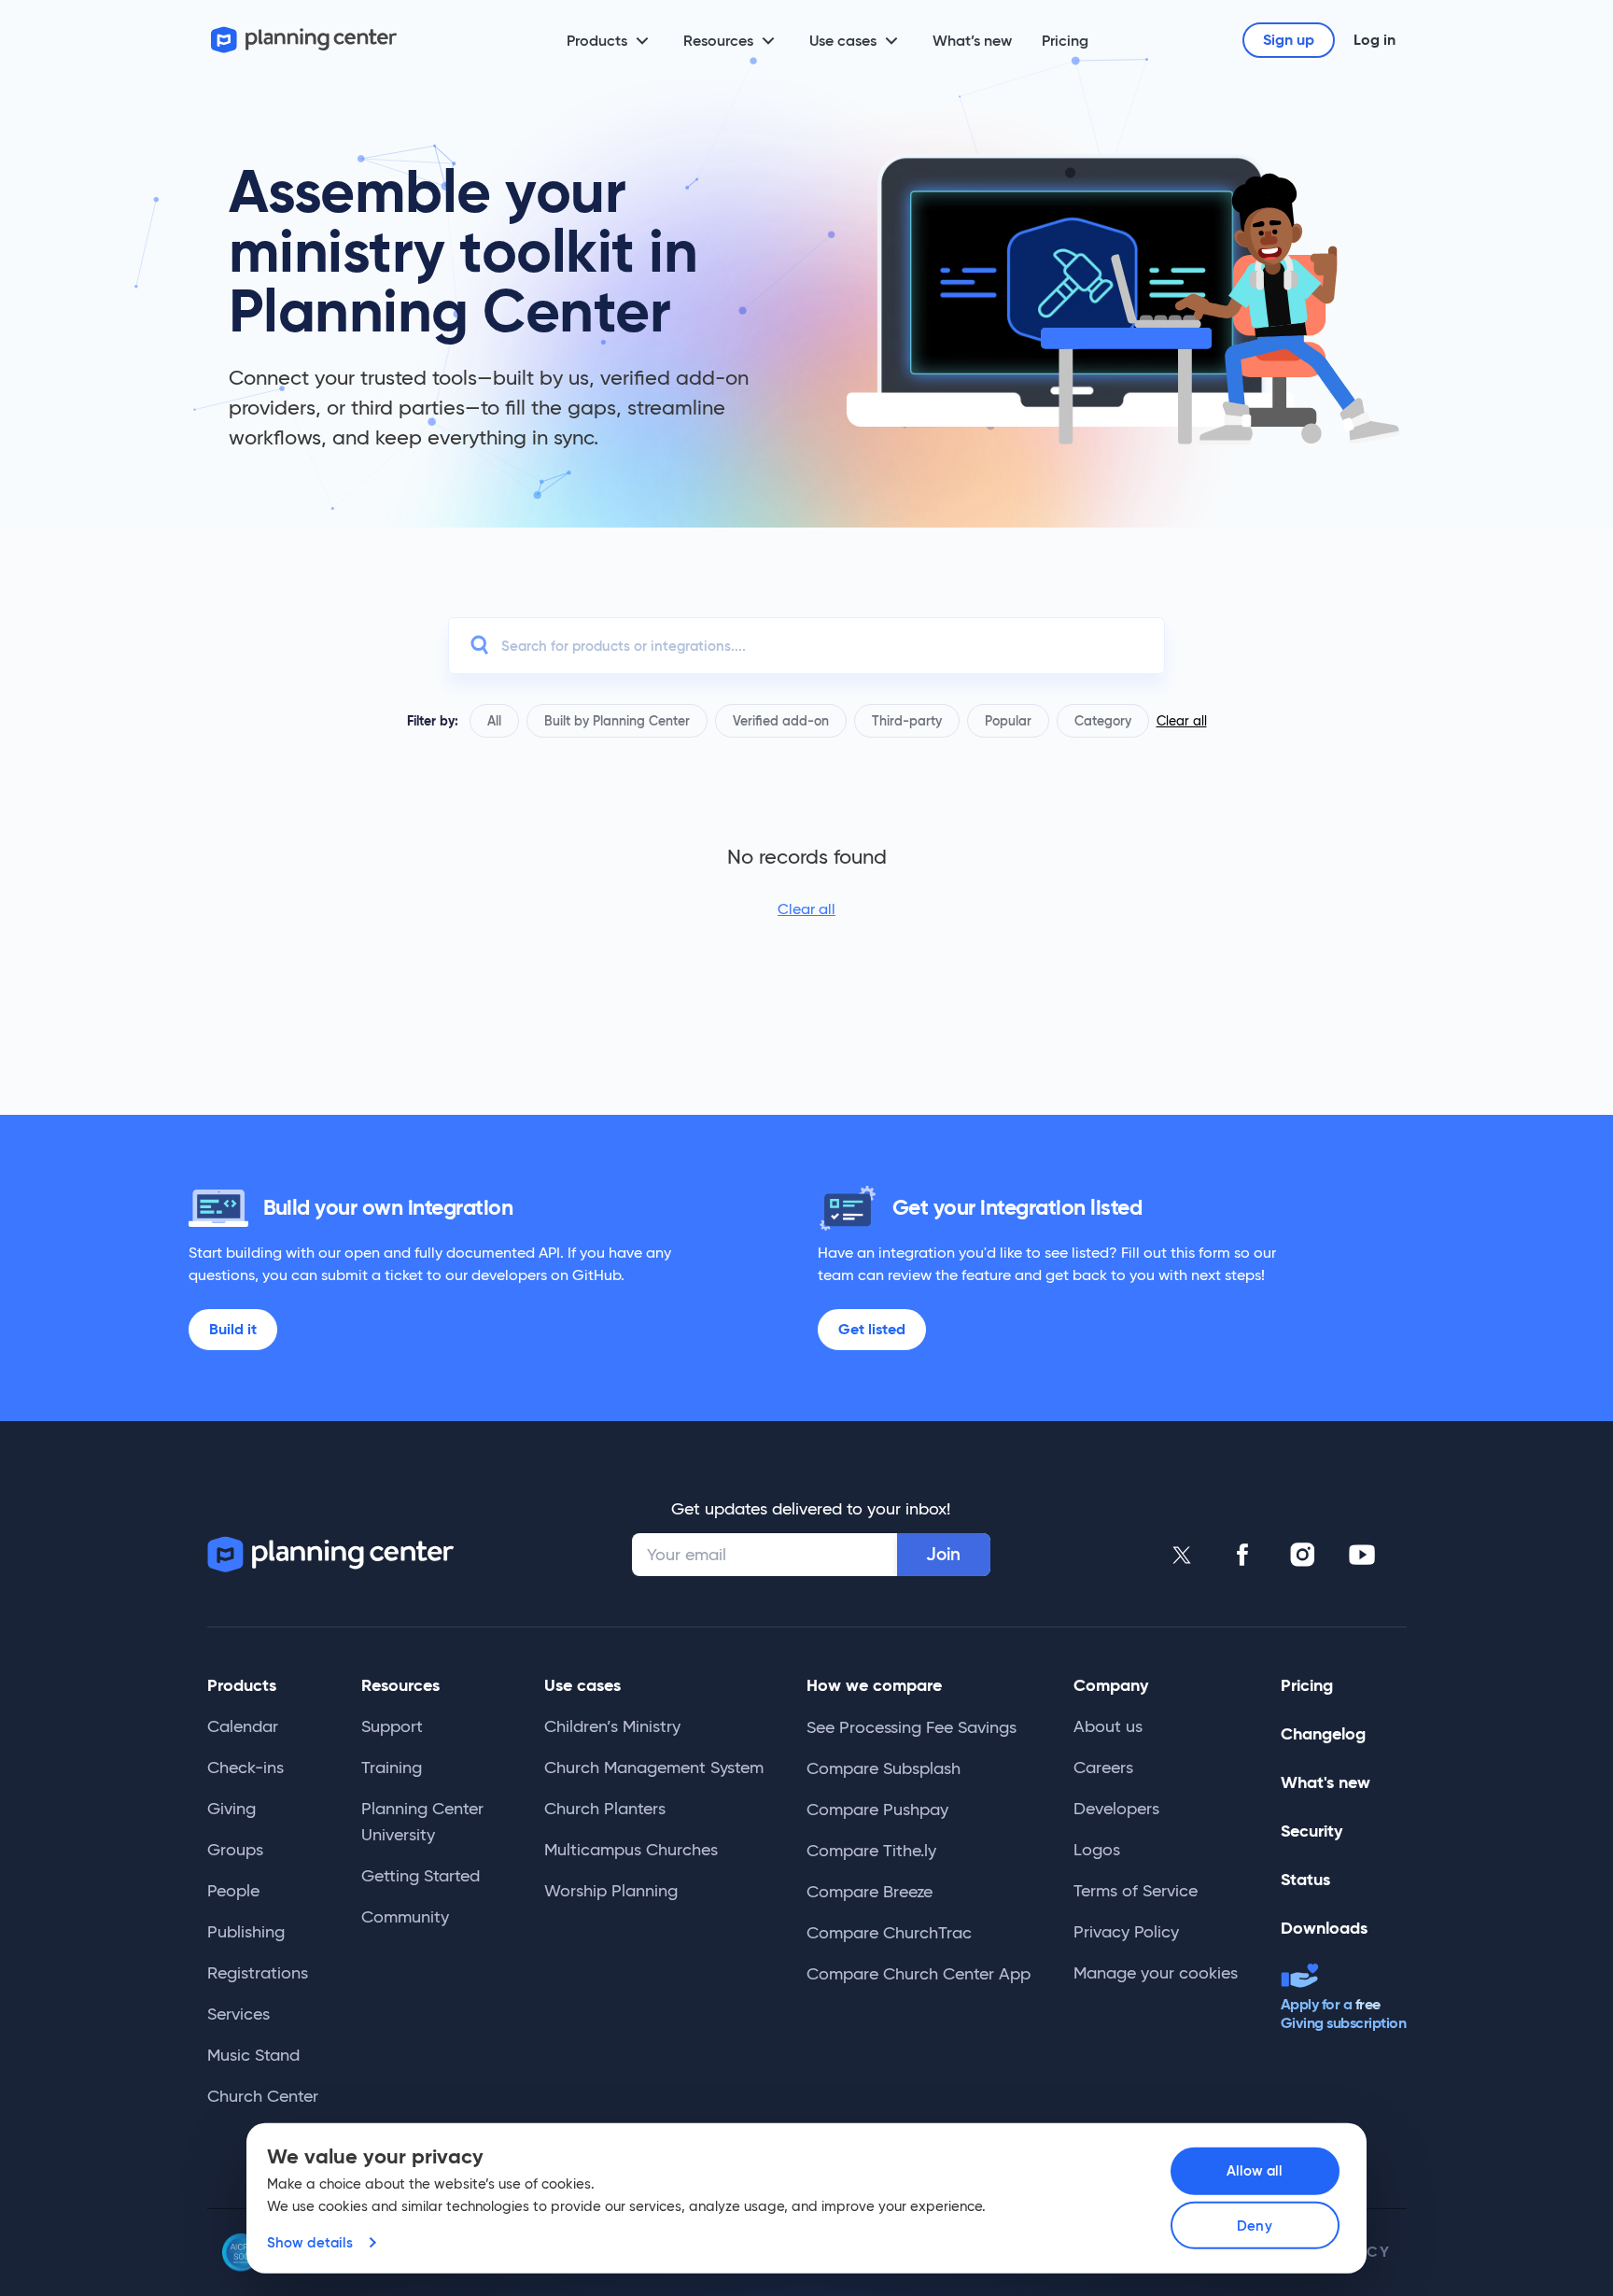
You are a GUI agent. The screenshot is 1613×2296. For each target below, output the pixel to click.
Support (392, 1726)
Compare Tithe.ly (871, 1851)
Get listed (872, 1329)
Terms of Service (1136, 1891)
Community (405, 1917)
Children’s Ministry (612, 1726)
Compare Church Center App (919, 1974)
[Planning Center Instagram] (1302, 1555)
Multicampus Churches (631, 1850)
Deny (1254, 2226)
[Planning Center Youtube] (1362, 1555)
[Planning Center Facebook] (1242, 1555)
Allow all (1255, 2170)
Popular (1008, 721)
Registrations (258, 1973)
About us (1108, 1726)
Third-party (907, 721)
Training (392, 1768)
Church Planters (605, 1809)
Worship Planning (611, 1891)
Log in (1375, 40)
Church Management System (654, 1768)
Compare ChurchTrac (889, 1933)
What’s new (972, 40)
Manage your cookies (1156, 1973)
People (233, 1891)
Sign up (1289, 40)
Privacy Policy (1126, 1932)
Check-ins (245, 1768)
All (494, 721)
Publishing (246, 1932)
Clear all (1182, 721)
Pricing (1065, 40)
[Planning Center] (304, 40)
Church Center (263, 2096)
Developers (1116, 1809)
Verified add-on (781, 721)
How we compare (874, 1685)
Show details (310, 2242)
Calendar (243, 1726)
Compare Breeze (870, 1892)
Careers (1103, 1768)
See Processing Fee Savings (912, 1727)
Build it (233, 1329)
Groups (235, 1850)
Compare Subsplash (884, 1768)
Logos (1097, 1850)
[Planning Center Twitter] (1183, 1555)
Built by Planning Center (617, 721)
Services (238, 2014)
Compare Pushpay (877, 1810)
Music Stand (253, 2055)
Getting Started (421, 1876)
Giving (231, 1809)
